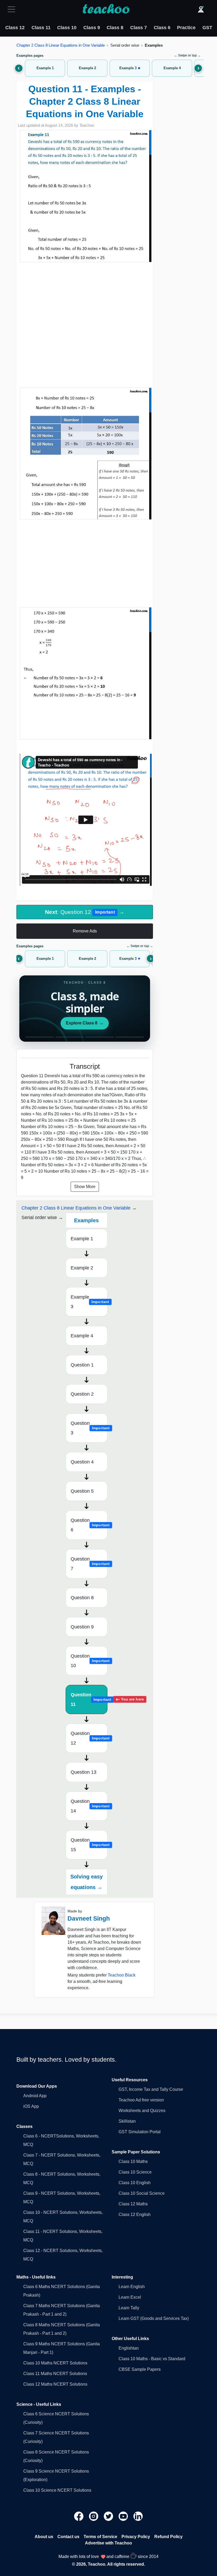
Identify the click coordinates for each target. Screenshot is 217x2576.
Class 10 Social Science (142, 2193)
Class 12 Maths (133, 2204)
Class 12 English (135, 2214)
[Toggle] (13, 9)
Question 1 (82, 1365)
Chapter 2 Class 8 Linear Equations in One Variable (61, 45)
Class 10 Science (135, 2172)
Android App (35, 2096)
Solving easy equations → (87, 1882)
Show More (85, 1187)
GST (207, 28)
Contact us (68, 2537)
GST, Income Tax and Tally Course (151, 2089)
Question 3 (89, 1428)
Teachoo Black (122, 1975)
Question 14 (89, 1806)
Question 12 (89, 1738)
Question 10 (89, 1661)
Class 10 (67, 28)
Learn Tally (129, 2308)
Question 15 (89, 1845)
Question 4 (82, 1462)
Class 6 (162, 28)
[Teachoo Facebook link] (79, 2516)
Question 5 (82, 1491)
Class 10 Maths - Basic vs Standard (152, 2359)
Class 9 (92, 28)
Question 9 (82, 1627)
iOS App (31, 2106)
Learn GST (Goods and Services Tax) (154, 2318)
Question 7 (89, 1564)
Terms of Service (100, 2537)
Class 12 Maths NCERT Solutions (55, 2384)
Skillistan (127, 2121)
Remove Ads (85, 931)
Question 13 (83, 1772)
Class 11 (41, 28)
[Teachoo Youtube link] (124, 2516)
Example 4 (82, 1336)
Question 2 (82, 1394)
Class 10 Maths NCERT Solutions (55, 2363)
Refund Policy (168, 2537)
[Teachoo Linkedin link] (138, 2516)
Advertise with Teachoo (108, 2543)
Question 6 (89, 1525)
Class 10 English (135, 2183)
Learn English (132, 2287)
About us (44, 2537)
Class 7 (139, 28)
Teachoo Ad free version (141, 2100)
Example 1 (82, 1239)
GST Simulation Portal (140, 2132)
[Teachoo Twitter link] (109, 2516)
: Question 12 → (85, 912)
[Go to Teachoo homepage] (106, 9)
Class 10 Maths (133, 2161)
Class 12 (15, 28)
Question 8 (82, 1598)
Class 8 (115, 28)
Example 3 (89, 1302)
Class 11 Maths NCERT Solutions (55, 2374)
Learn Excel (130, 2297)
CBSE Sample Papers (140, 2369)
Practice (186, 28)
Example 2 (82, 1268)
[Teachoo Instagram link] (94, 2516)
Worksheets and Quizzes (142, 2111)
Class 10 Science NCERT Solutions (57, 2490)
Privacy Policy (136, 2537)
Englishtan (129, 2348)
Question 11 (89, 1699)
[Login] (201, 9)
